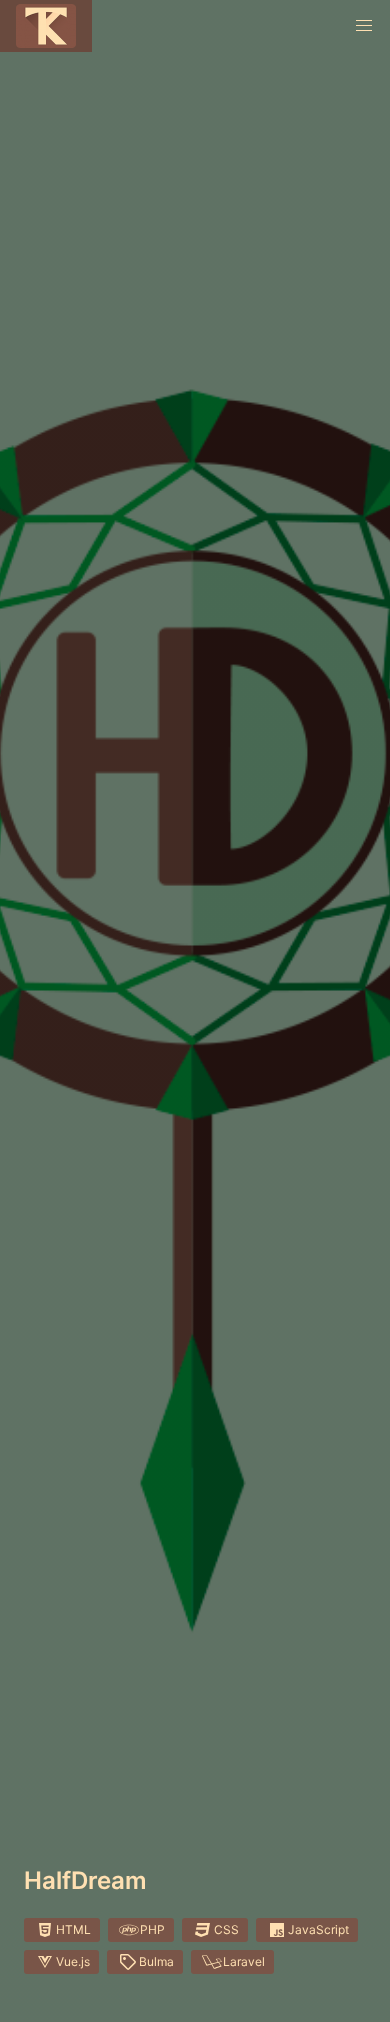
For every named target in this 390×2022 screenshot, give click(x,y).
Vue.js (73, 1961)
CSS (226, 1929)
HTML (73, 1929)
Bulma (156, 1961)
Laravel (244, 1961)
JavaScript (318, 1929)
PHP (152, 1929)
